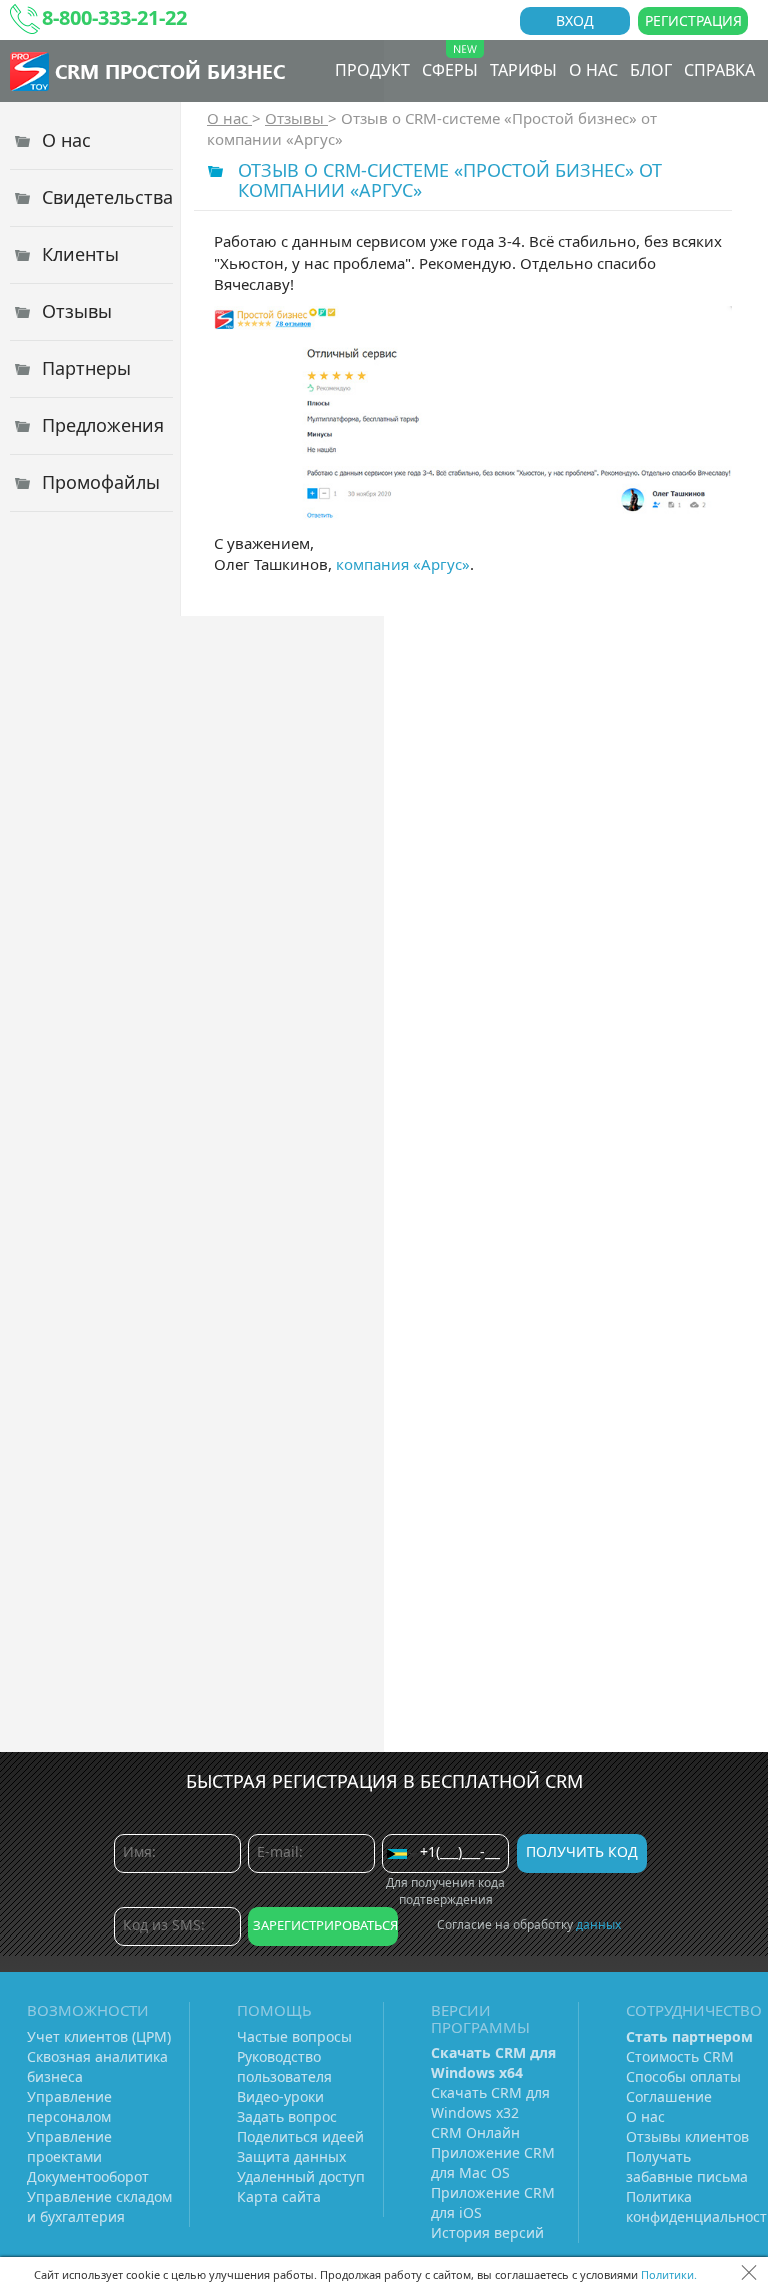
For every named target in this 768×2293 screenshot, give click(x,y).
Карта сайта (279, 2196)
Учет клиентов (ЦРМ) (99, 2036)
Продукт (372, 70)
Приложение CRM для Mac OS (493, 2162)
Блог (651, 70)
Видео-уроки (280, 2096)
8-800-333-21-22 (114, 17)
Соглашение (669, 2096)
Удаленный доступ (301, 2176)
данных (598, 1924)
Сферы (450, 70)
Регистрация (693, 20)
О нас (593, 70)
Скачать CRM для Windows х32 (490, 2102)
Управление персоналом (69, 2106)
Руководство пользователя (284, 2066)
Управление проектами (69, 2146)
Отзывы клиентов (687, 2136)
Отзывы (296, 118)
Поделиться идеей (300, 2136)
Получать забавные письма (687, 2166)
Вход (575, 20)
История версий (487, 2232)
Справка (719, 70)
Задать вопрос (287, 2116)
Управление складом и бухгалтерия (99, 2206)
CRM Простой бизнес (170, 70)
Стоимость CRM (680, 2056)
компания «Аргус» (403, 564)
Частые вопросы (294, 2036)
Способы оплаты (683, 2076)
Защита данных (291, 2156)
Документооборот (88, 2176)
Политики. (669, 2274)
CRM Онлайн (475, 2132)
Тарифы (523, 70)
